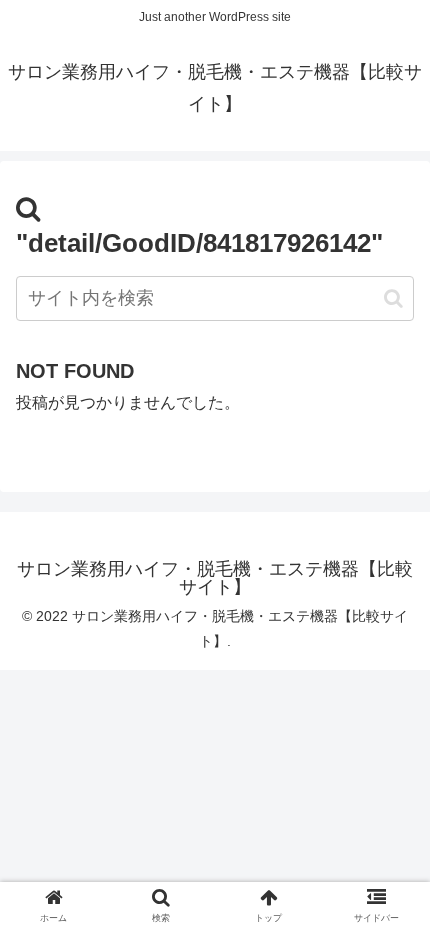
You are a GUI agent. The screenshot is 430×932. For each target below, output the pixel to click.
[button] (393, 298)
